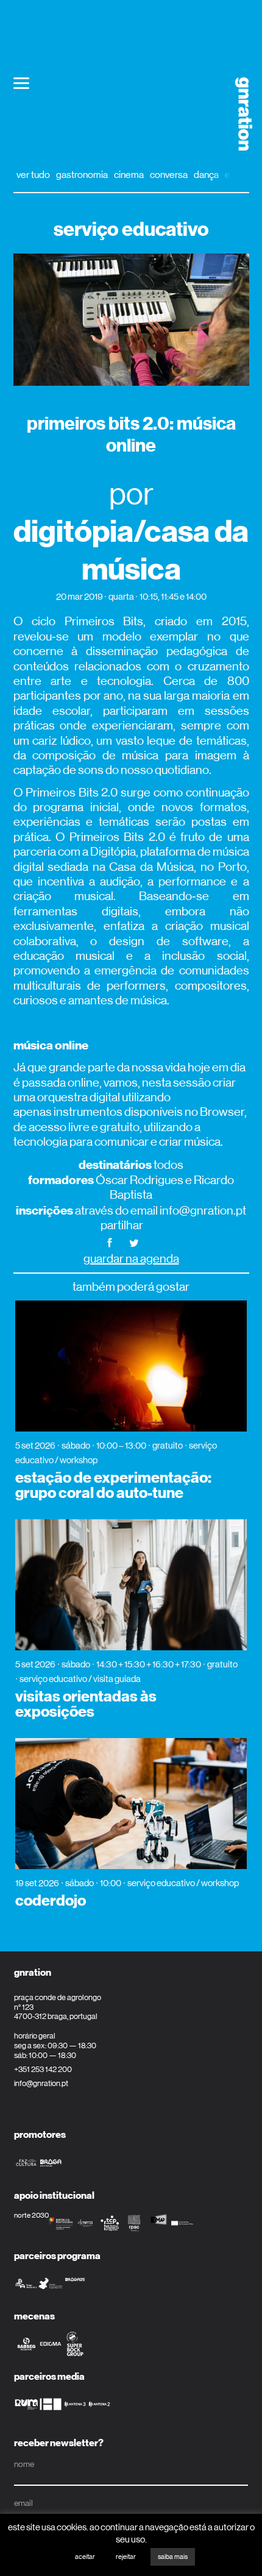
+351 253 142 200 (43, 2069)
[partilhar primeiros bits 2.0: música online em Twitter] (134, 1242)
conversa (169, 175)
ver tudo (33, 175)
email (23, 2503)
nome (24, 2464)
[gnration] (239, 114)
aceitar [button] (85, 2557)
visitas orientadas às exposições (86, 1704)
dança (206, 175)
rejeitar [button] (126, 2557)
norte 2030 (31, 2215)
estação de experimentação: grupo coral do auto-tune (113, 1485)
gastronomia (82, 175)
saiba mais (173, 2557)
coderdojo (51, 1901)
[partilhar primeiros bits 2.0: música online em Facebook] (110, 1242)
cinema (129, 175)
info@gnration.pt (41, 2083)
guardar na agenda (131, 1259)
